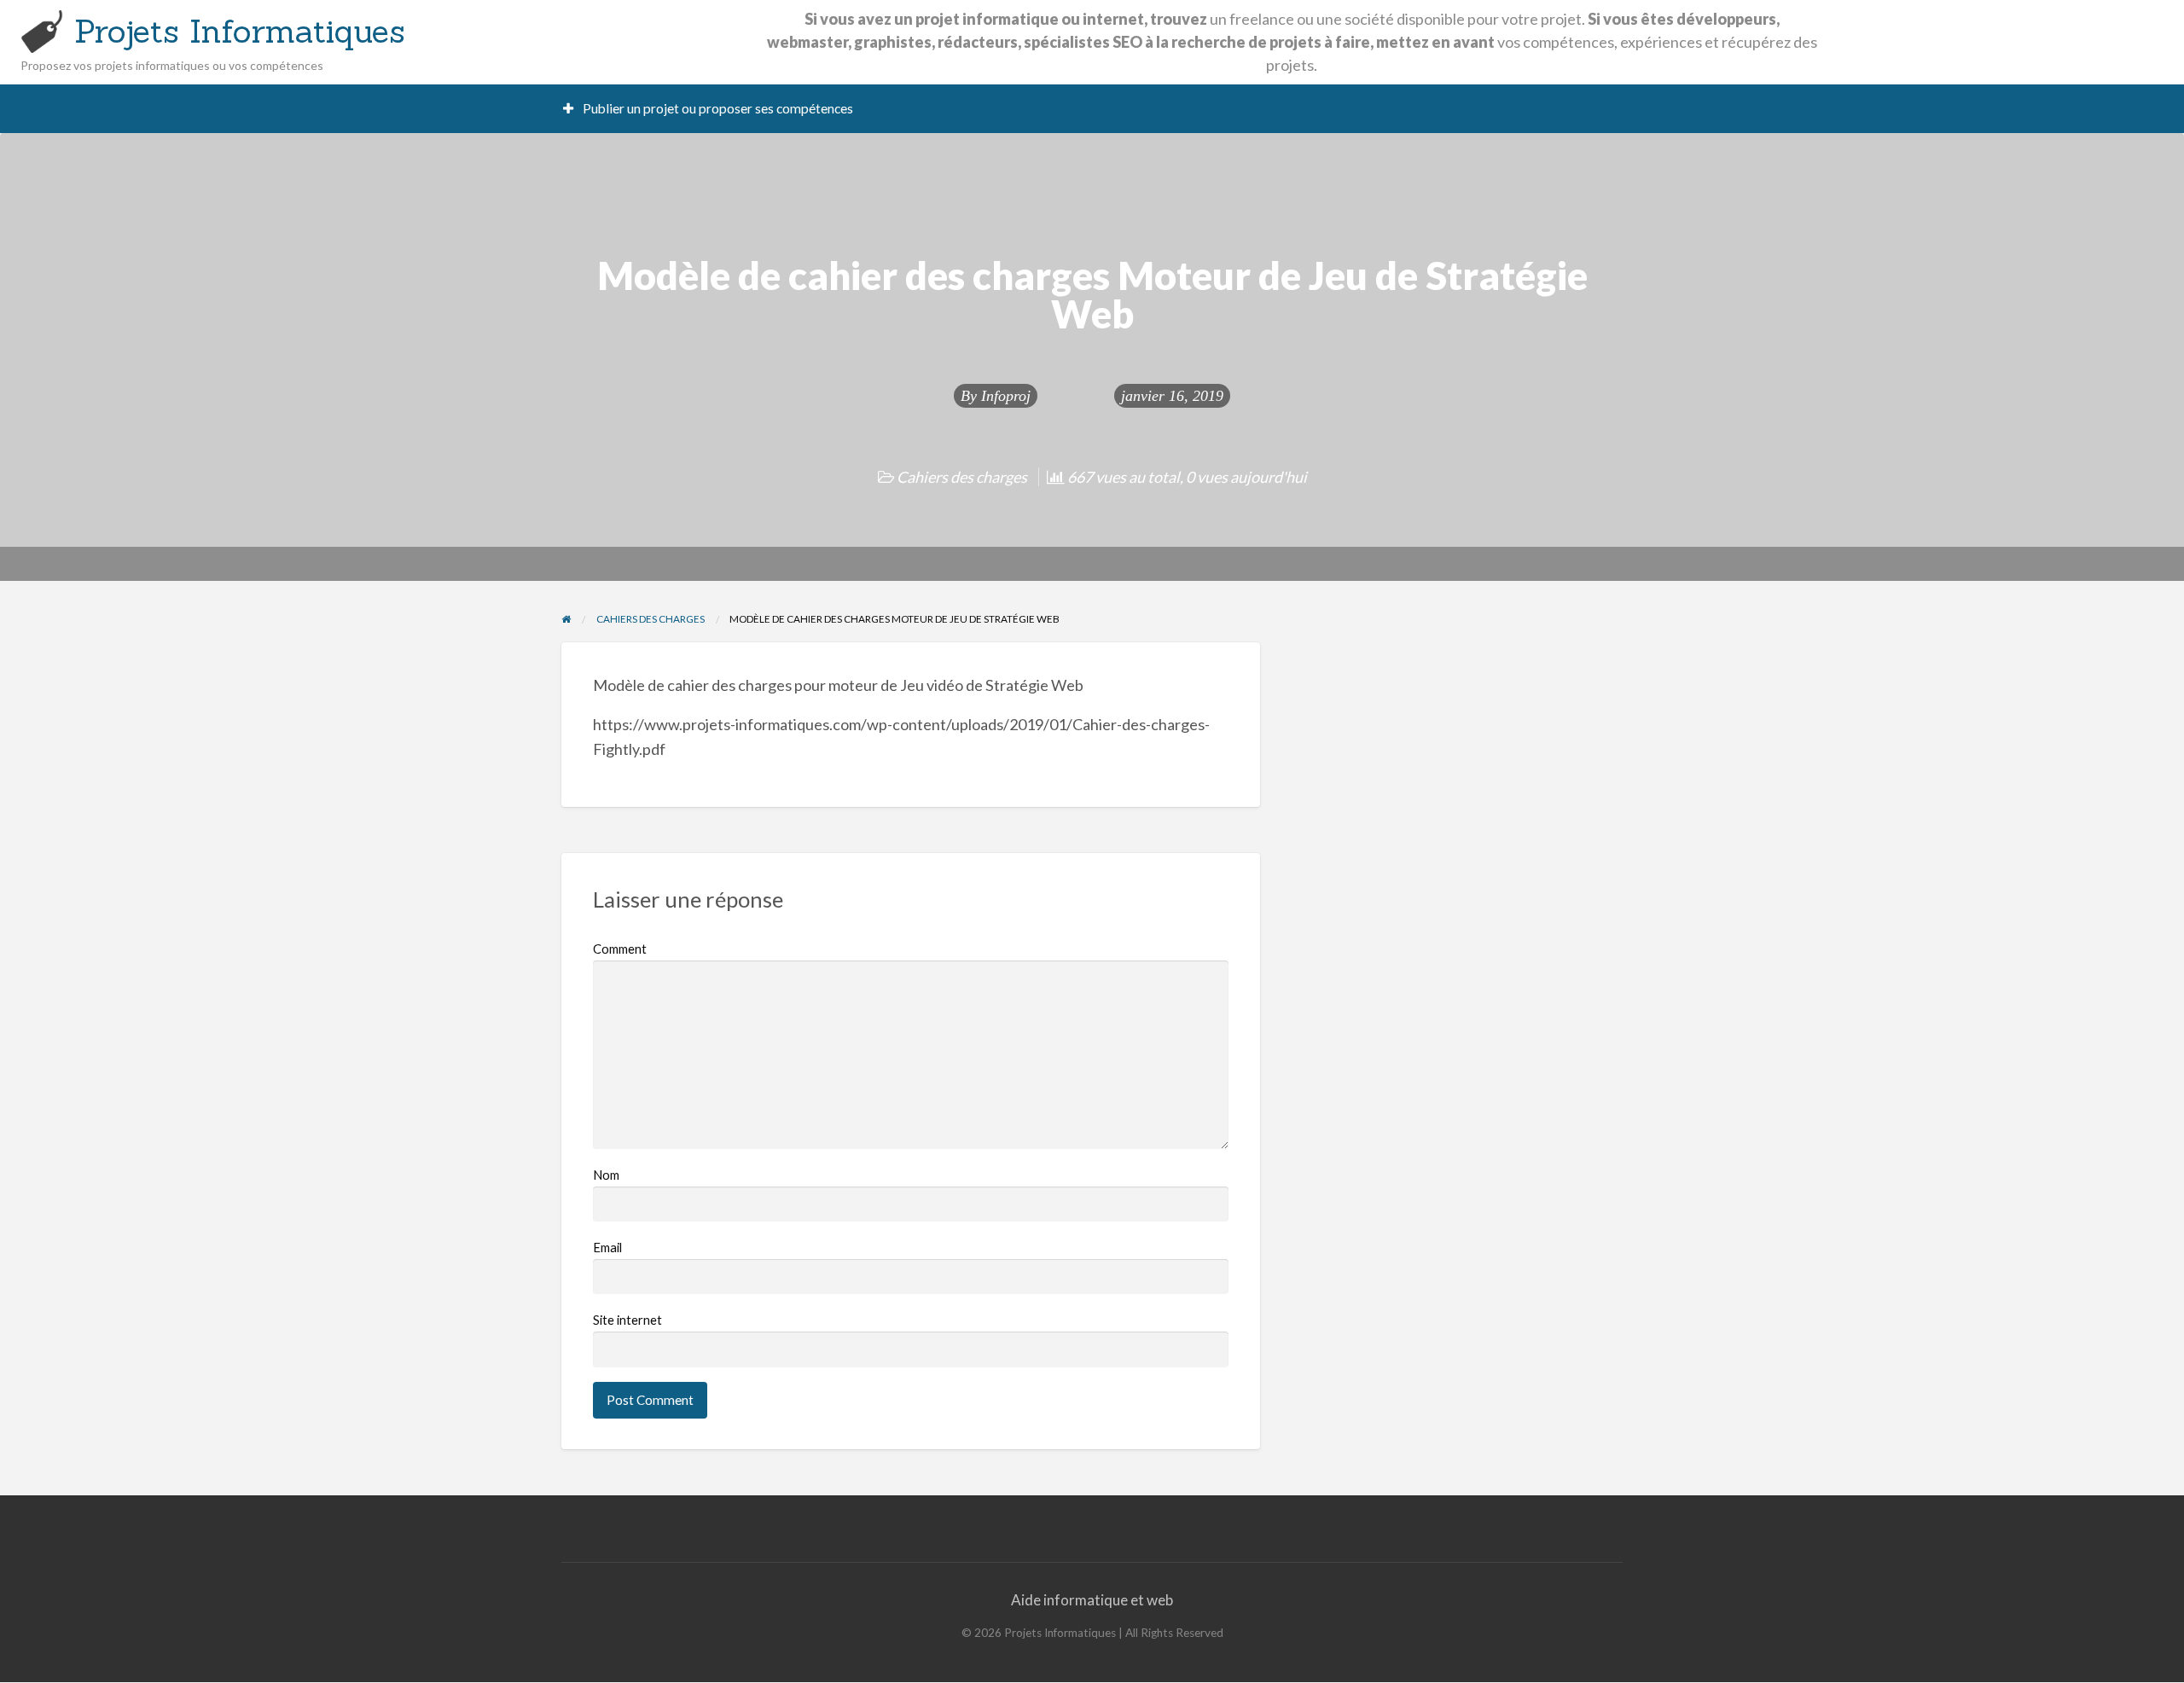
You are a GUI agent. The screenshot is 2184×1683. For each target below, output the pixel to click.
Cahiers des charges (962, 477)
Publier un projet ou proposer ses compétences (717, 108)
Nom (606, 1175)
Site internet (627, 1320)
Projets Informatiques (240, 31)
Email (607, 1247)
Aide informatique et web (1092, 1600)
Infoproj (1006, 396)
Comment (620, 949)
